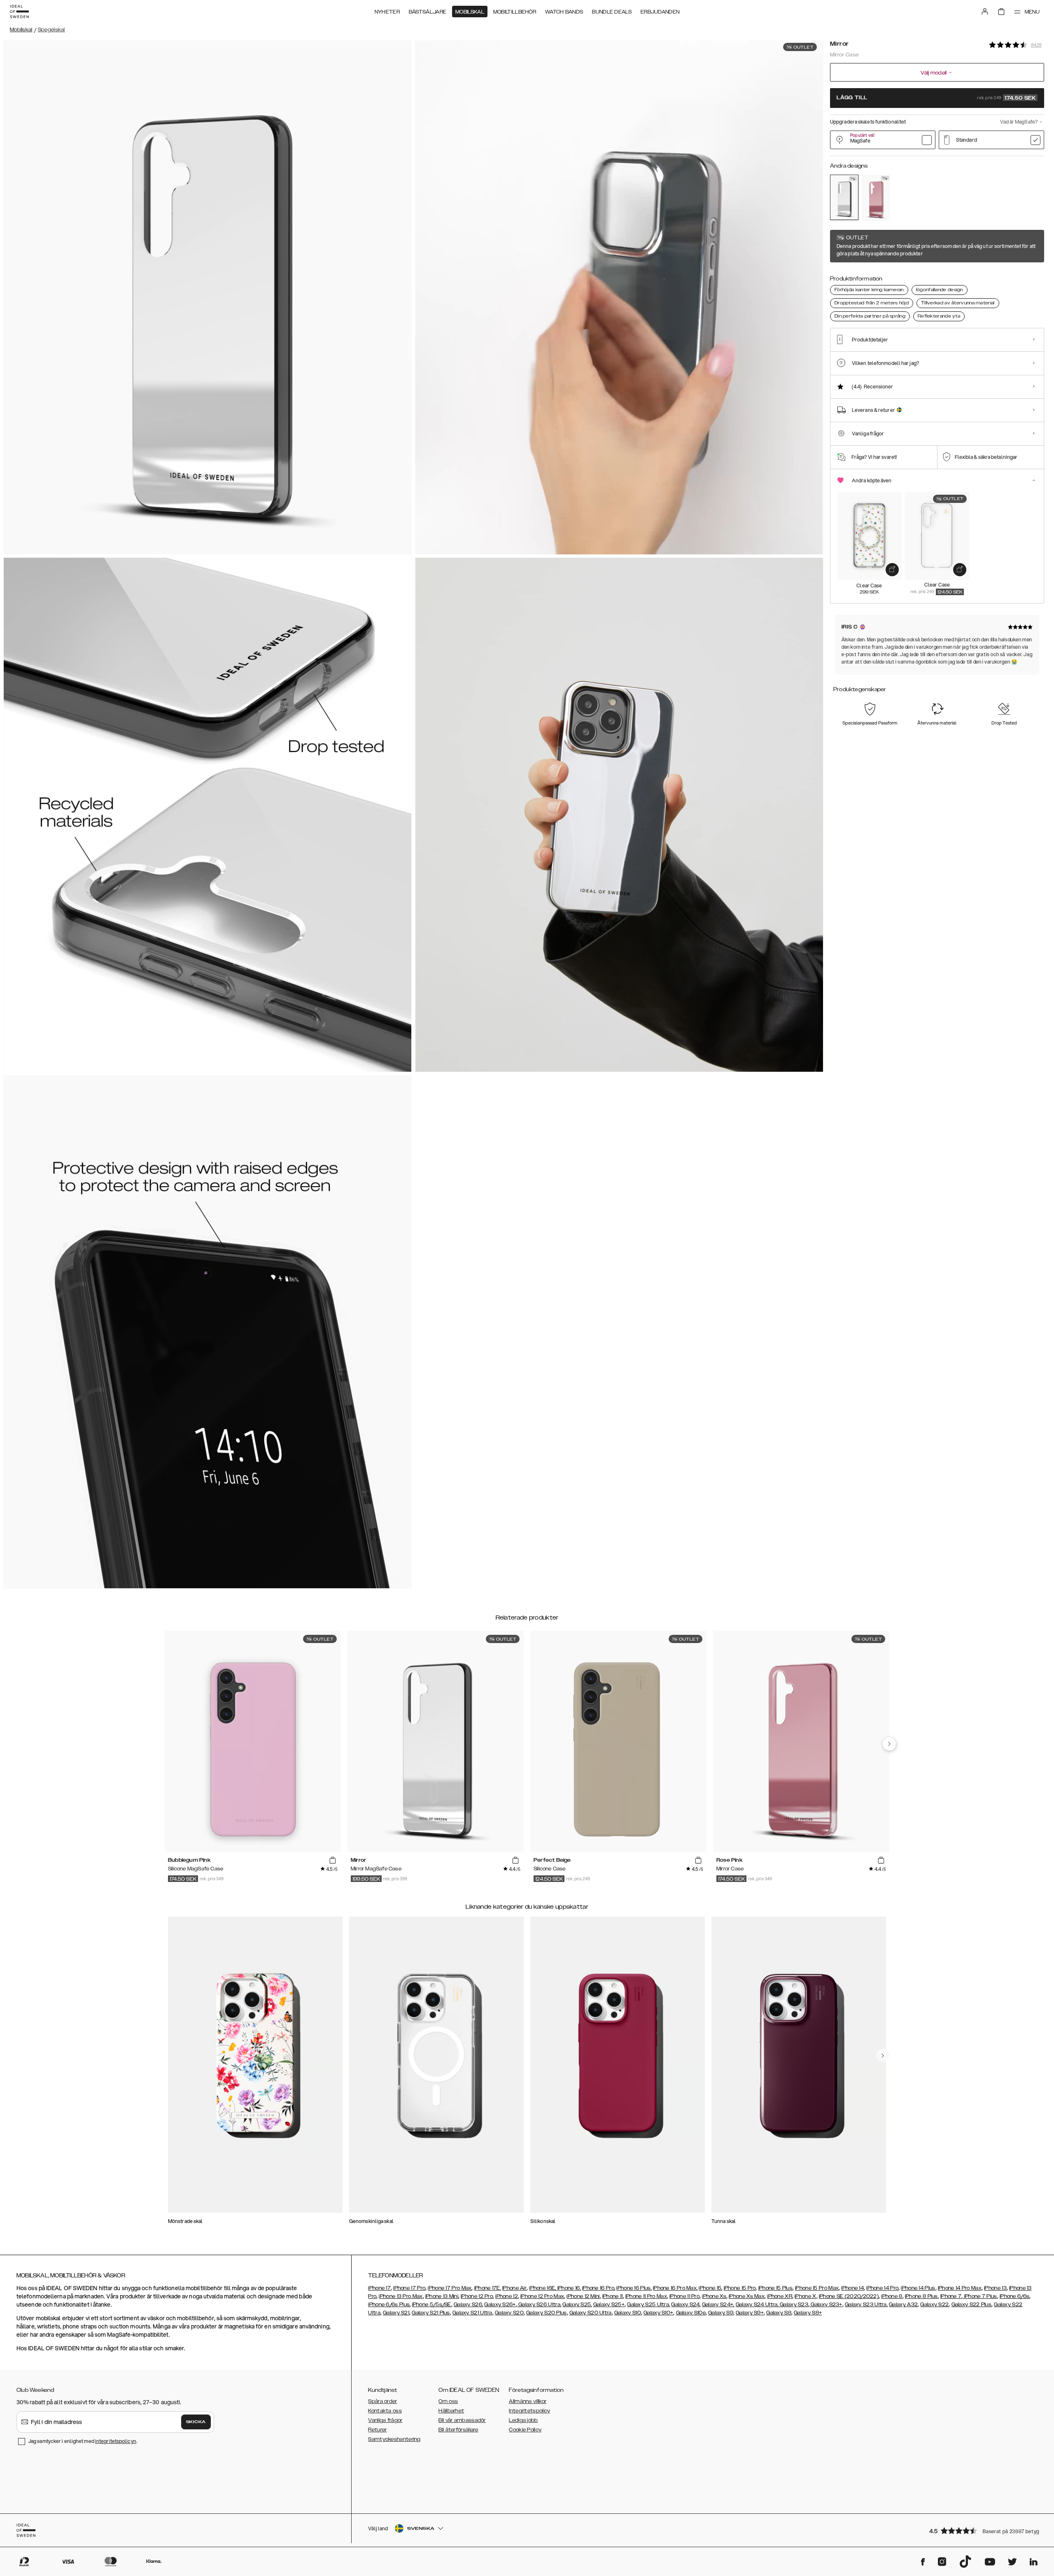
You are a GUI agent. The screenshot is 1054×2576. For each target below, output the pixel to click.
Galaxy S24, (686, 2305)
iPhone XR (780, 2296)
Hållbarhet (451, 2411)
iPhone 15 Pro (740, 2288)
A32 (912, 2305)
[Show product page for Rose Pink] (876, 198)
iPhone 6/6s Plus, (389, 2305)
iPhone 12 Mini (583, 2296)
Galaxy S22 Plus (972, 2305)
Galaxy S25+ (609, 2305)
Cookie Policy (525, 2430)
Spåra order (382, 2401)
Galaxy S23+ (826, 2305)
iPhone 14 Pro (882, 2288)
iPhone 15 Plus (775, 2288)
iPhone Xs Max (747, 2296)
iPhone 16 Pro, (599, 2288)
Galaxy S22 (934, 2305)
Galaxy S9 (721, 2313)
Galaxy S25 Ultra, (648, 2305)
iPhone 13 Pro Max (401, 2296)
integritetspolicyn (116, 2441)
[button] (984, 2530)
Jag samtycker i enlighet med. (83, 2441)
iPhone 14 (852, 2288)
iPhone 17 (379, 2288)
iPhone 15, (710, 2288)
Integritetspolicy (529, 2411)
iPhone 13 (995, 2288)
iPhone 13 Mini (442, 2296)
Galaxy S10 (628, 2313)
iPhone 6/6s (1014, 2296)
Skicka (196, 2422)
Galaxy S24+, (718, 2305)
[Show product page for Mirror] (844, 197)
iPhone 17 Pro (409, 2288)
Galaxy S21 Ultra (472, 2313)
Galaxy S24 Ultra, (757, 2305)
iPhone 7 (951, 2296)
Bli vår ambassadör (462, 2420)
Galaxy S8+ (808, 2313)
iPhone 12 (507, 2296)
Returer (377, 2430)
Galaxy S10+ (658, 2313)
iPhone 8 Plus (921, 2296)
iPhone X (805, 2296)
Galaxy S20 (509, 2313)
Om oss (448, 2401)
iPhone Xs (714, 2296)
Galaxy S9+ (750, 2313)
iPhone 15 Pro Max (817, 2288)
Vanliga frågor (385, 2420)
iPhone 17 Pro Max (450, 2288)
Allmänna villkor (528, 2401)
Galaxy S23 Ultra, (866, 2305)
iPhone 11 (613, 2296)
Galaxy (898, 2305)
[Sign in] (985, 12)
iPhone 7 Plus (980, 2296)
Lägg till (936, 98)
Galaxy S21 (396, 2313)
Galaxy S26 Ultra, (539, 2305)
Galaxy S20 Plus (547, 2313)
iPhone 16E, (543, 2288)
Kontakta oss (385, 2411)
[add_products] (892, 569)
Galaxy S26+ (500, 2305)
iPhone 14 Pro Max (960, 2288)
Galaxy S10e (691, 2313)
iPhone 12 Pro (477, 2296)
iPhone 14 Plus (918, 2288)
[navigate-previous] (889, 1744)
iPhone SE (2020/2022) (849, 2296)
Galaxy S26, (468, 2305)
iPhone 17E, (488, 2288)
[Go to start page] (19, 12)
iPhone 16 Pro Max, (675, 2288)
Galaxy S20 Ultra (591, 2313)
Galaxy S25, (577, 2305)
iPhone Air (514, 2288)
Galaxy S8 (779, 2313)
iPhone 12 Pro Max (542, 2296)
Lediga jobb (523, 2420)
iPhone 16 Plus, (634, 2288)
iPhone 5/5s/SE (432, 2305)
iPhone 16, (569, 2288)
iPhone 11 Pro (684, 2296)
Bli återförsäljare (458, 2430)
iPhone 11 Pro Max (646, 2296)
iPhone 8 (892, 2296)
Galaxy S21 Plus (431, 2313)
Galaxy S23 (793, 2305)
